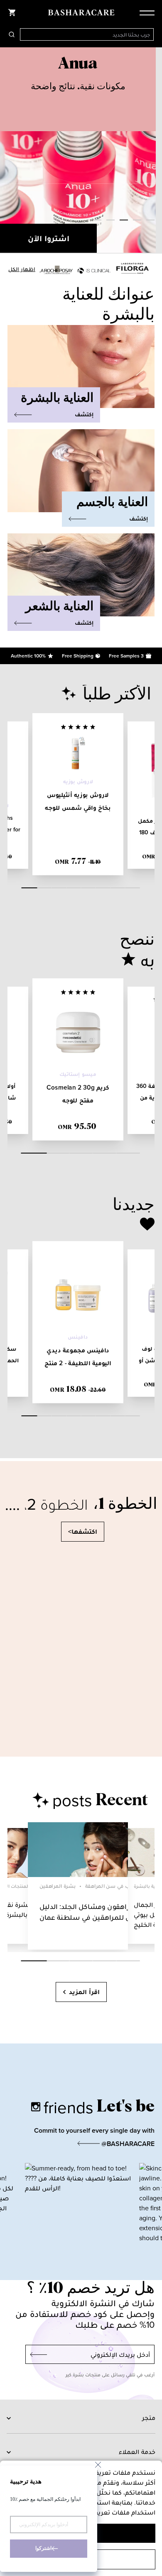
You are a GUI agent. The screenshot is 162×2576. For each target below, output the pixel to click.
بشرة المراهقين (58, 1886)
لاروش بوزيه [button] (78, 781)
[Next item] (154, 151)
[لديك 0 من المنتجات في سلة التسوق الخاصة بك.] (12, 12)
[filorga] (133, 268)
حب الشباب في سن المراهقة (119, 1886)
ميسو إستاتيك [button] (78, 1074)
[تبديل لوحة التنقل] (145, 12)
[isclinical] (94, 271)
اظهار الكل (22, 269)
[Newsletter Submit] (36, 2354)
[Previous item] (8, 151)
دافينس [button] (78, 1337)
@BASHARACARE (127, 2144)
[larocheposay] (56, 270)
